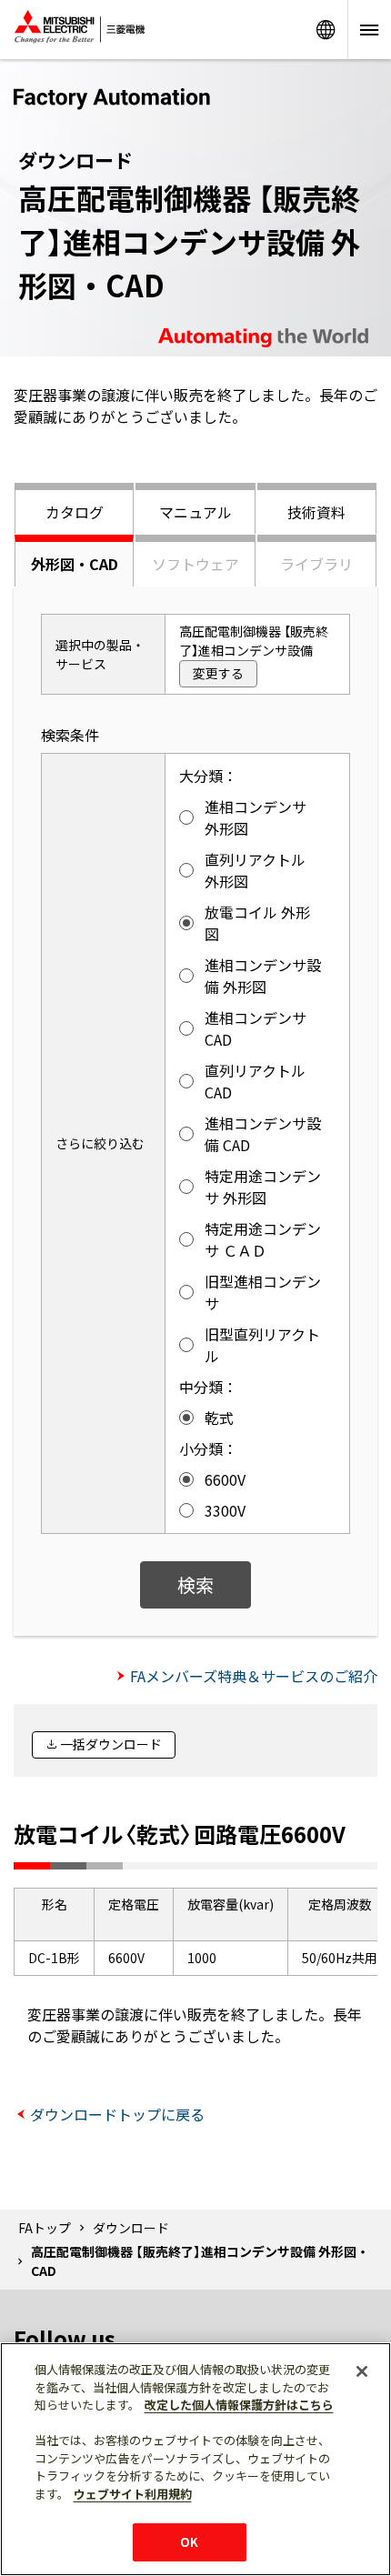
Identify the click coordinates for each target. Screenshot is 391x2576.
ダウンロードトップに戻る (117, 2114)
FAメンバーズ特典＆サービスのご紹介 (254, 1676)
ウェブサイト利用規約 (133, 2494)
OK (189, 2542)
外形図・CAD (75, 564)
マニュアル (195, 512)
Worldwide (326, 30)
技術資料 (316, 512)
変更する (218, 673)
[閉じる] (362, 2371)
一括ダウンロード (111, 1744)
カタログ (75, 512)
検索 (195, 1584)
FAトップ (45, 2228)
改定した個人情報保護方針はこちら (239, 2405)
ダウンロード (131, 2228)
